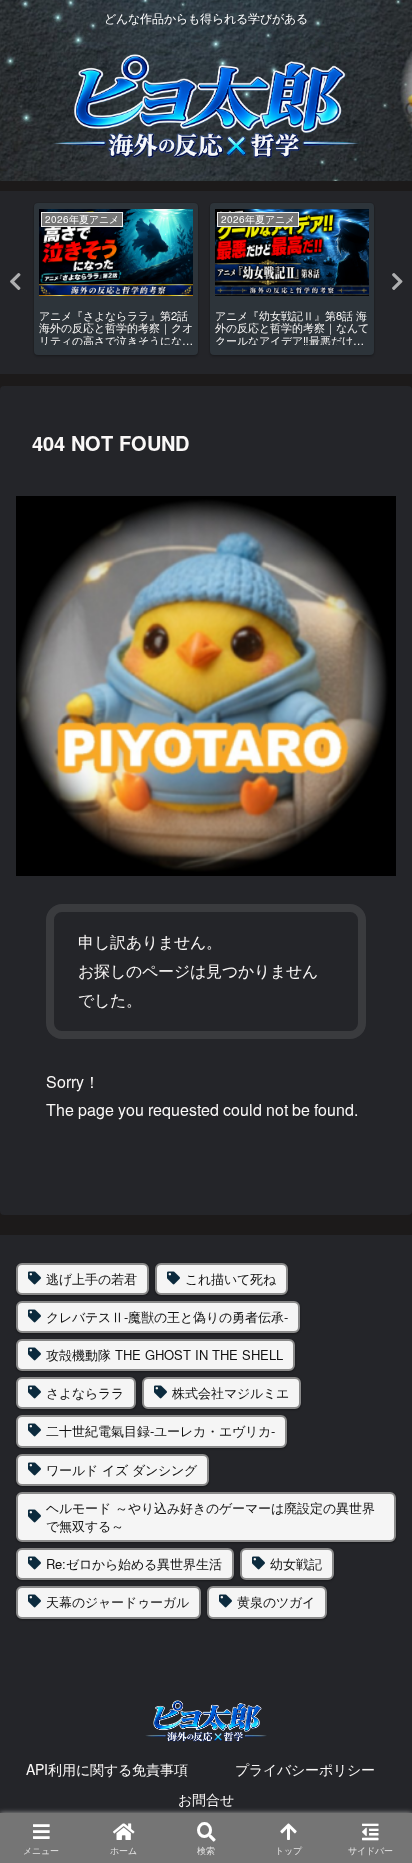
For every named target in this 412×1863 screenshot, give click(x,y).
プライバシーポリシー (305, 1769)
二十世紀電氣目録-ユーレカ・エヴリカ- (160, 1430)
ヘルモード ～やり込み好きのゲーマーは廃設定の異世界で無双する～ (210, 1516)
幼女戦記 (296, 1563)
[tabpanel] (116, 279)
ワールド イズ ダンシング (121, 1469)
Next (397, 282)
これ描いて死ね (230, 1278)
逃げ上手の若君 (91, 1278)
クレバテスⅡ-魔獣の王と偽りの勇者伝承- (167, 1316)
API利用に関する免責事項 (107, 1769)
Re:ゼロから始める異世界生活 (134, 1563)
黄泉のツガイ (276, 1601)
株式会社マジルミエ (230, 1392)
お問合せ (206, 1799)
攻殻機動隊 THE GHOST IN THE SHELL (164, 1354)
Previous (15, 282)
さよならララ (85, 1392)
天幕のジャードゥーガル (117, 1601)
